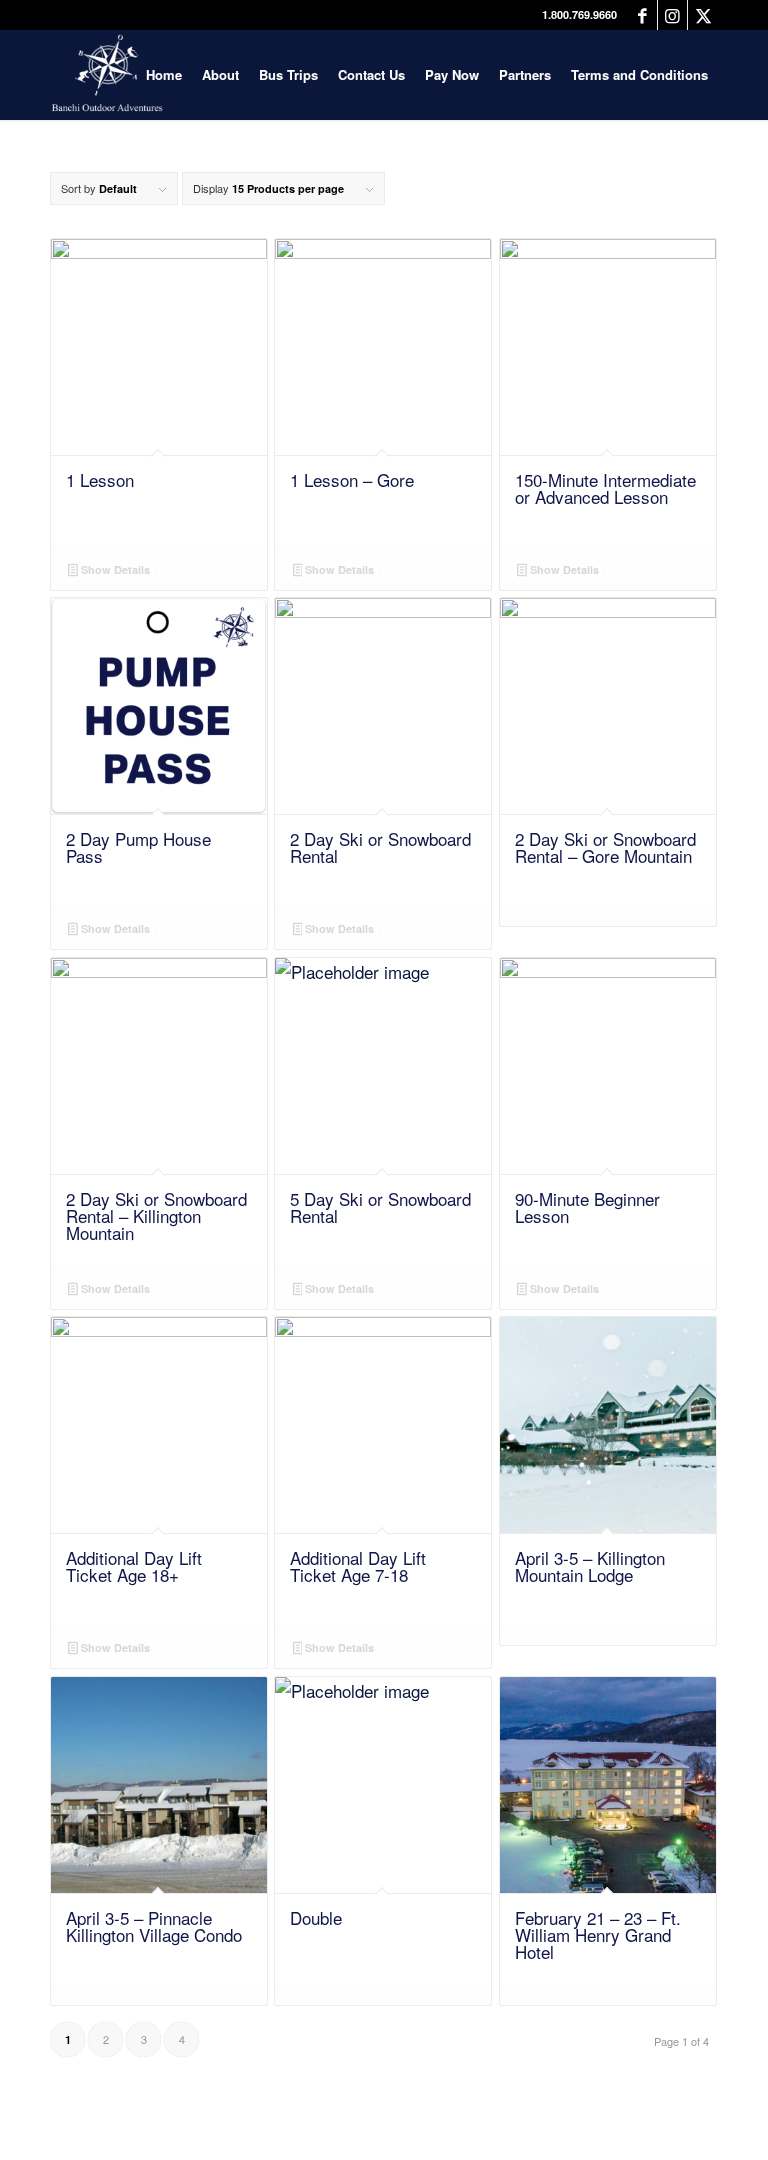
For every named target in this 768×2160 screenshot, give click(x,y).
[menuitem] (164, 75)
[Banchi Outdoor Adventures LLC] (106, 75)
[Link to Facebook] (642, 15)
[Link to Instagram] (672, 15)
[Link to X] (703, 15)
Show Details (114, 569)
